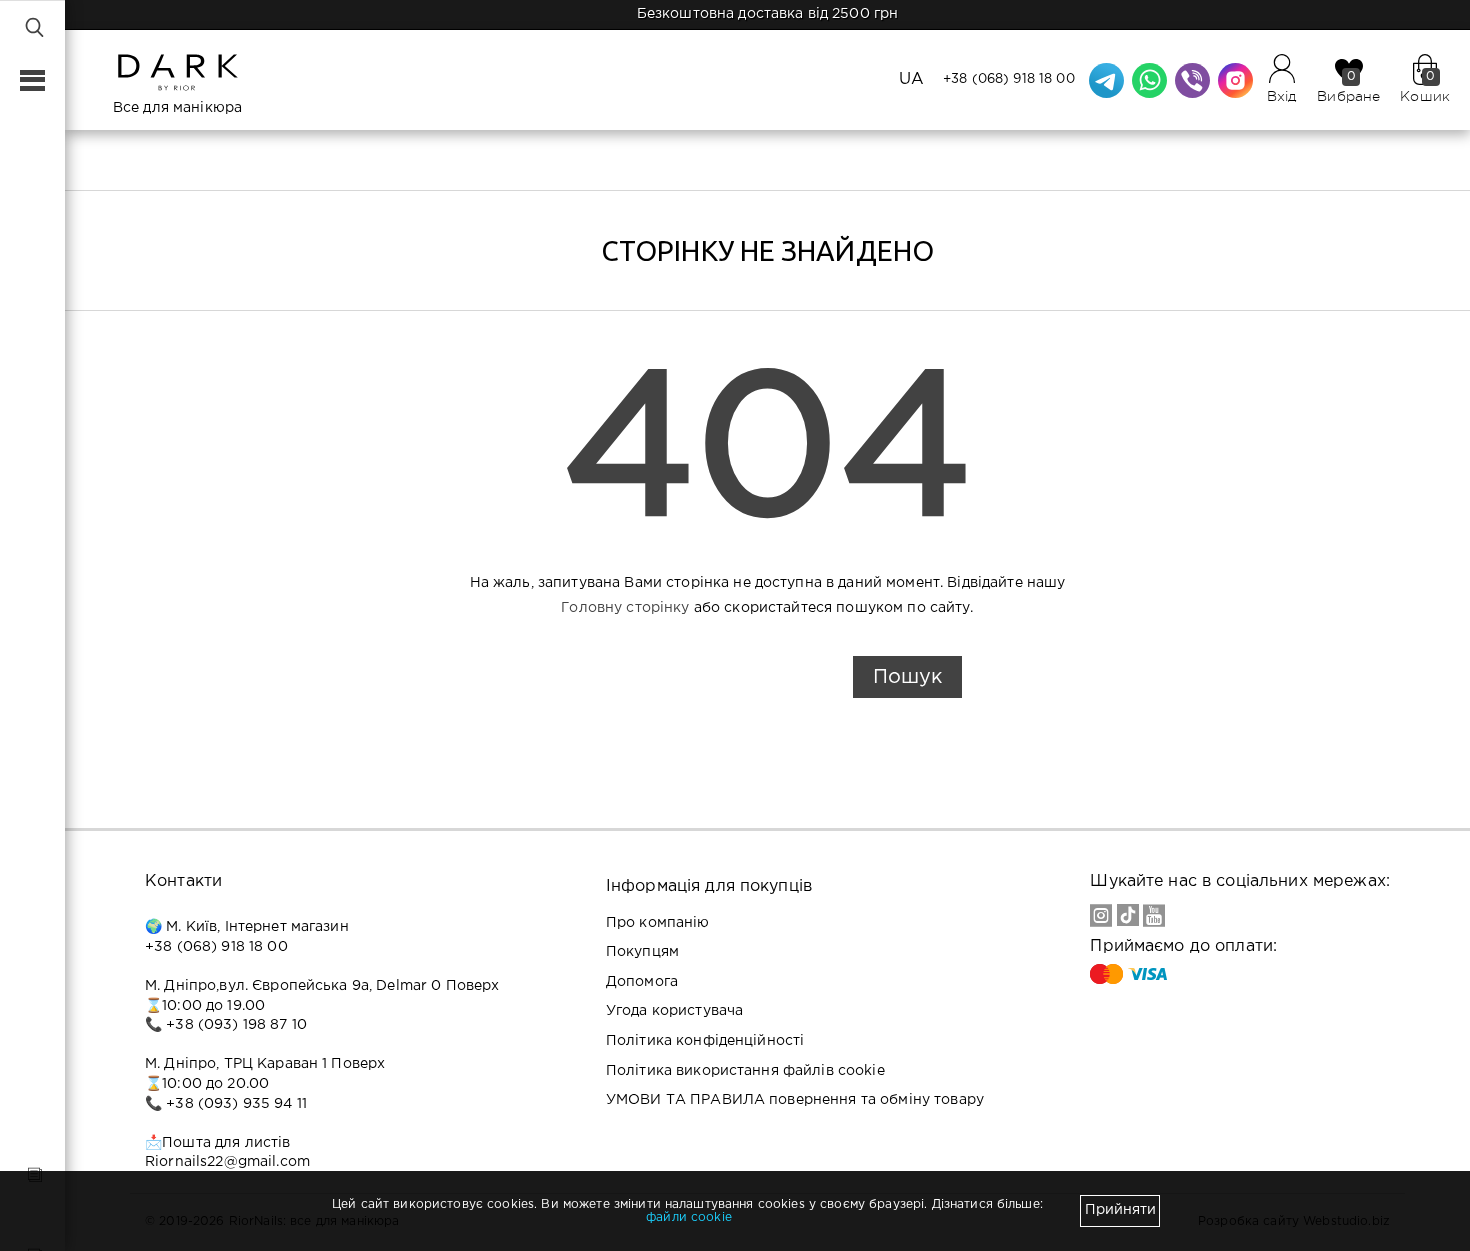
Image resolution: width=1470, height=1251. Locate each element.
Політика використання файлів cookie (745, 1071)
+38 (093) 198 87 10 (236, 1025)
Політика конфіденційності (705, 1041)
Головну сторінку (625, 608)
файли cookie (689, 1217)
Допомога (642, 982)
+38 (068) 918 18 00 (1009, 79)
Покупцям (642, 952)
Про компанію (658, 923)
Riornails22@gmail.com (227, 1162)
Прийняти (1120, 1210)
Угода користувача (674, 1011)
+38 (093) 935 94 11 (236, 1104)
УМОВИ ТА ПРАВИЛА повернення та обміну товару (795, 1100)
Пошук (907, 677)
